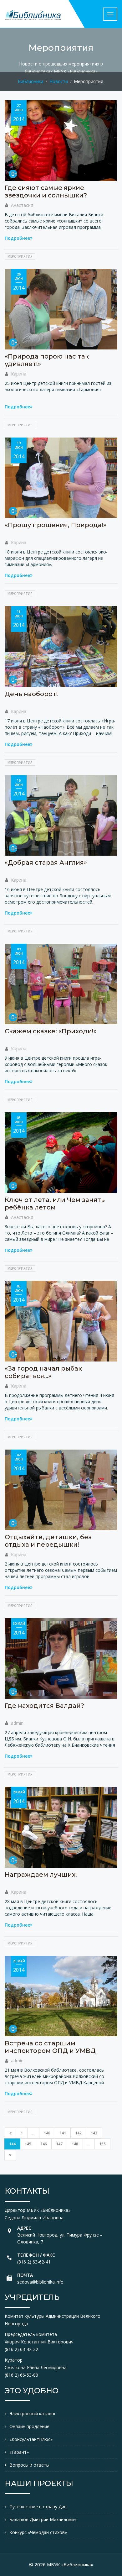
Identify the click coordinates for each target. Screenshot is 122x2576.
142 (78, 2133)
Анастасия (22, 205)
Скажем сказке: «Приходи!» (51, 1031)
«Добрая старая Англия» (46, 863)
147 (59, 2144)
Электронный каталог (33, 2413)
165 (102, 2144)
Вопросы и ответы (29, 2465)
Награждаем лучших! (41, 1875)
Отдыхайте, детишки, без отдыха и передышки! (48, 1541)
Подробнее (17, 238)
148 (75, 2144)
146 (44, 2144)
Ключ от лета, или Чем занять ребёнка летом (55, 1204)
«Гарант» (19, 2452)
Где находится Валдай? (44, 1706)
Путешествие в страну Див (38, 2507)
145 (28, 2144)
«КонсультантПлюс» (31, 2439)
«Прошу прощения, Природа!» (56, 525)
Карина (19, 374)
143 (94, 2133)
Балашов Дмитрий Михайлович (43, 2519)
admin (17, 1723)
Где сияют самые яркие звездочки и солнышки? (46, 191)
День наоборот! (31, 694)
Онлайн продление (29, 2426)
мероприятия (20, 256)
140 (47, 2133)
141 (63, 2133)
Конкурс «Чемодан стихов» (38, 2532)
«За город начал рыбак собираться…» (43, 1372)
